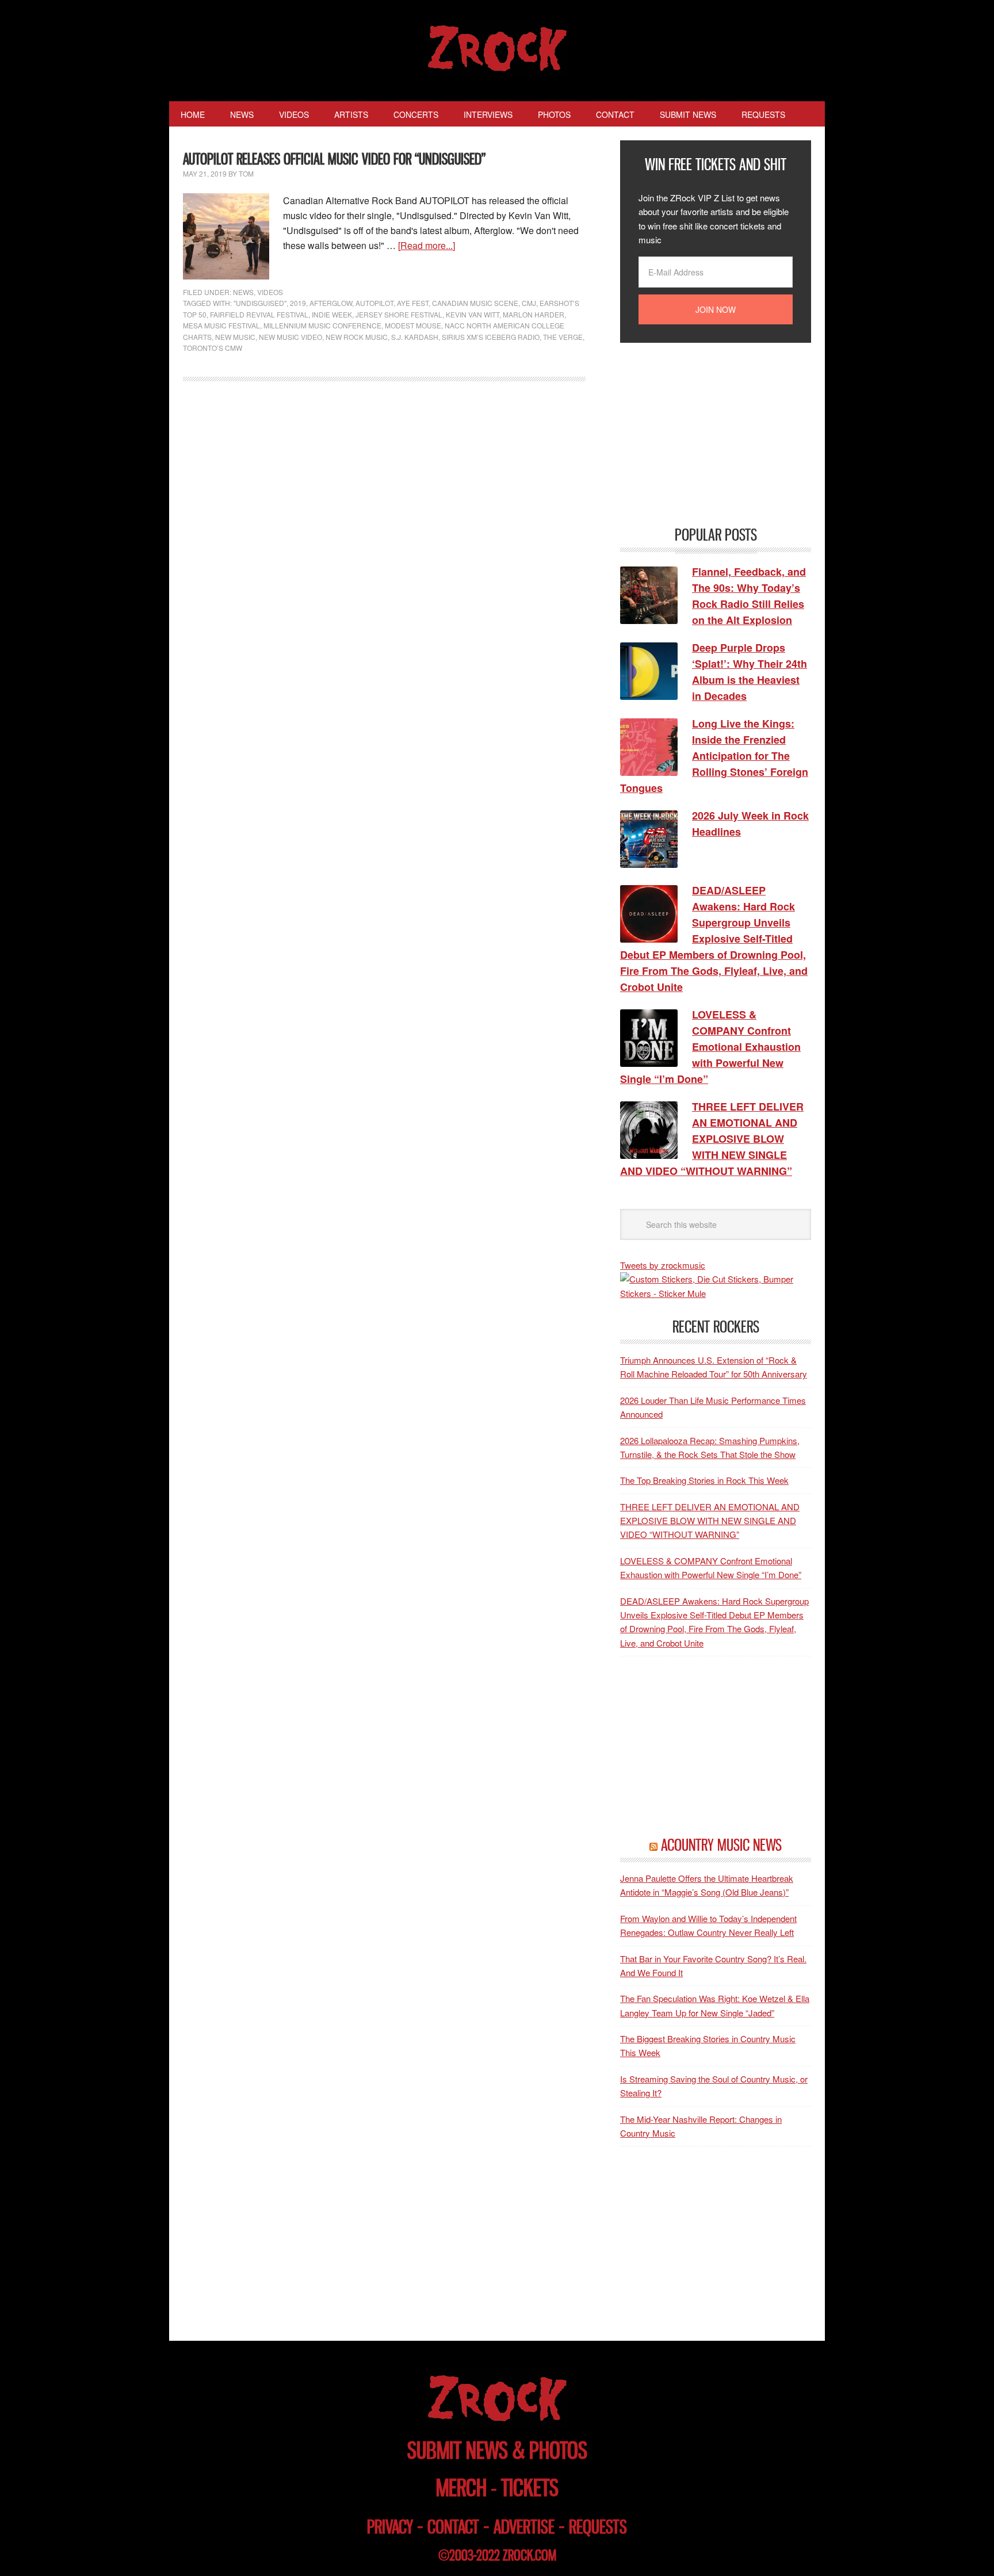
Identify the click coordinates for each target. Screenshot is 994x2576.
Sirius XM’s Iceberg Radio (491, 337)
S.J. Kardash (415, 337)
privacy (390, 2527)
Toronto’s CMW (213, 348)
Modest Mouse (413, 325)
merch (461, 2488)
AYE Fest (413, 303)
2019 (298, 303)
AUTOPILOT (374, 303)
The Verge (563, 337)
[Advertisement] (706, 433)
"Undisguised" (260, 303)
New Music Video (290, 337)
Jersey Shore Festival (399, 314)
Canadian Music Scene (475, 303)
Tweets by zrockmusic (663, 1265)
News (243, 292)
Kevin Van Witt (473, 314)
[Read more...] (427, 245)
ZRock (497, 48)
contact (453, 2527)
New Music (235, 337)
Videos (270, 292)
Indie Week (332, 314)
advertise (524, 2527)
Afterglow (331, 303)
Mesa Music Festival (221, 325)
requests (598, 2527)
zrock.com (530, 2555)
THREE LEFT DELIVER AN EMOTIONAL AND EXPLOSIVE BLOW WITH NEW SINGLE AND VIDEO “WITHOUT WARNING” (710, 1521)
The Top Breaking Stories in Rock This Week (704, 1480)
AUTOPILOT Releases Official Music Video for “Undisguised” (334, 159)
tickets (530, 2488)
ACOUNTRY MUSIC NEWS (721, 1845)
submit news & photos (497, 2450)
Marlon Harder (534, 314)
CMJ (529, 303)
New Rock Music (357, 337)
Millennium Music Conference (322, 325)
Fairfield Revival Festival (259, 314)
